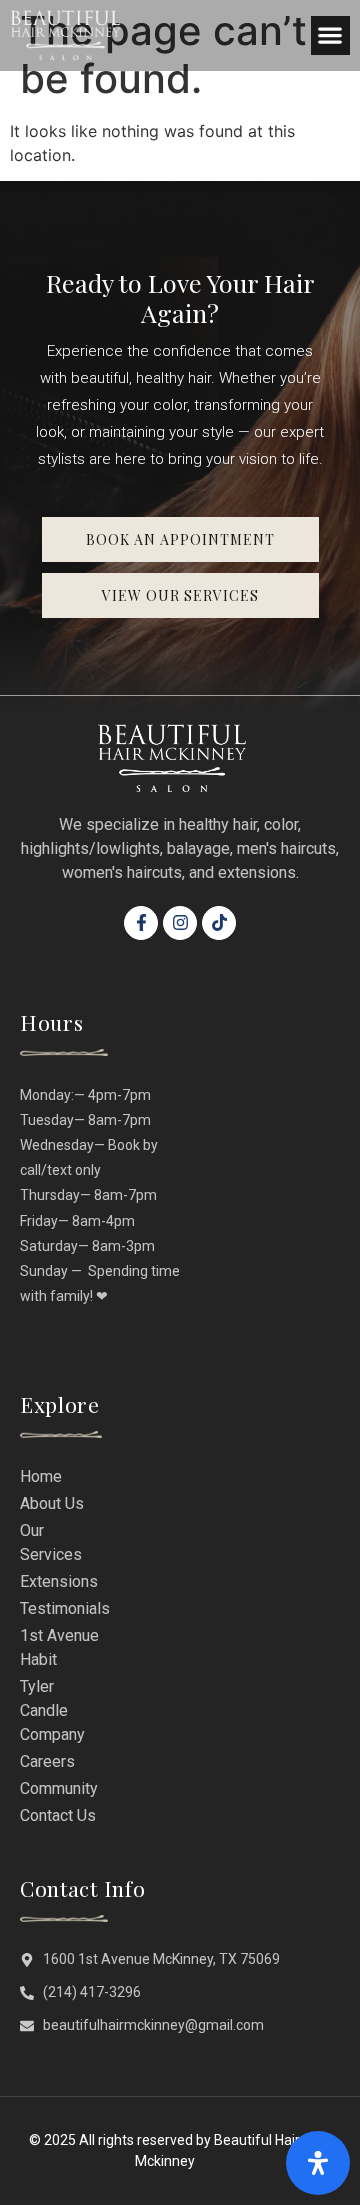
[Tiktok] (219, 923)
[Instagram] (180, 923)
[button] (330, 35)
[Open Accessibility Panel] (318, 2163)
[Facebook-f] (141, 923)
